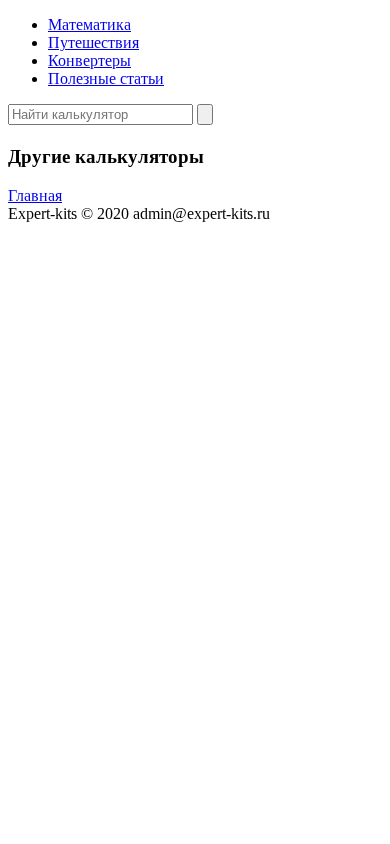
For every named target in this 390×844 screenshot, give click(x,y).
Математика (89, 24)
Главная (35, 195)
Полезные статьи (106, 78)
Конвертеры (89, 60)
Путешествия (93, 42)
